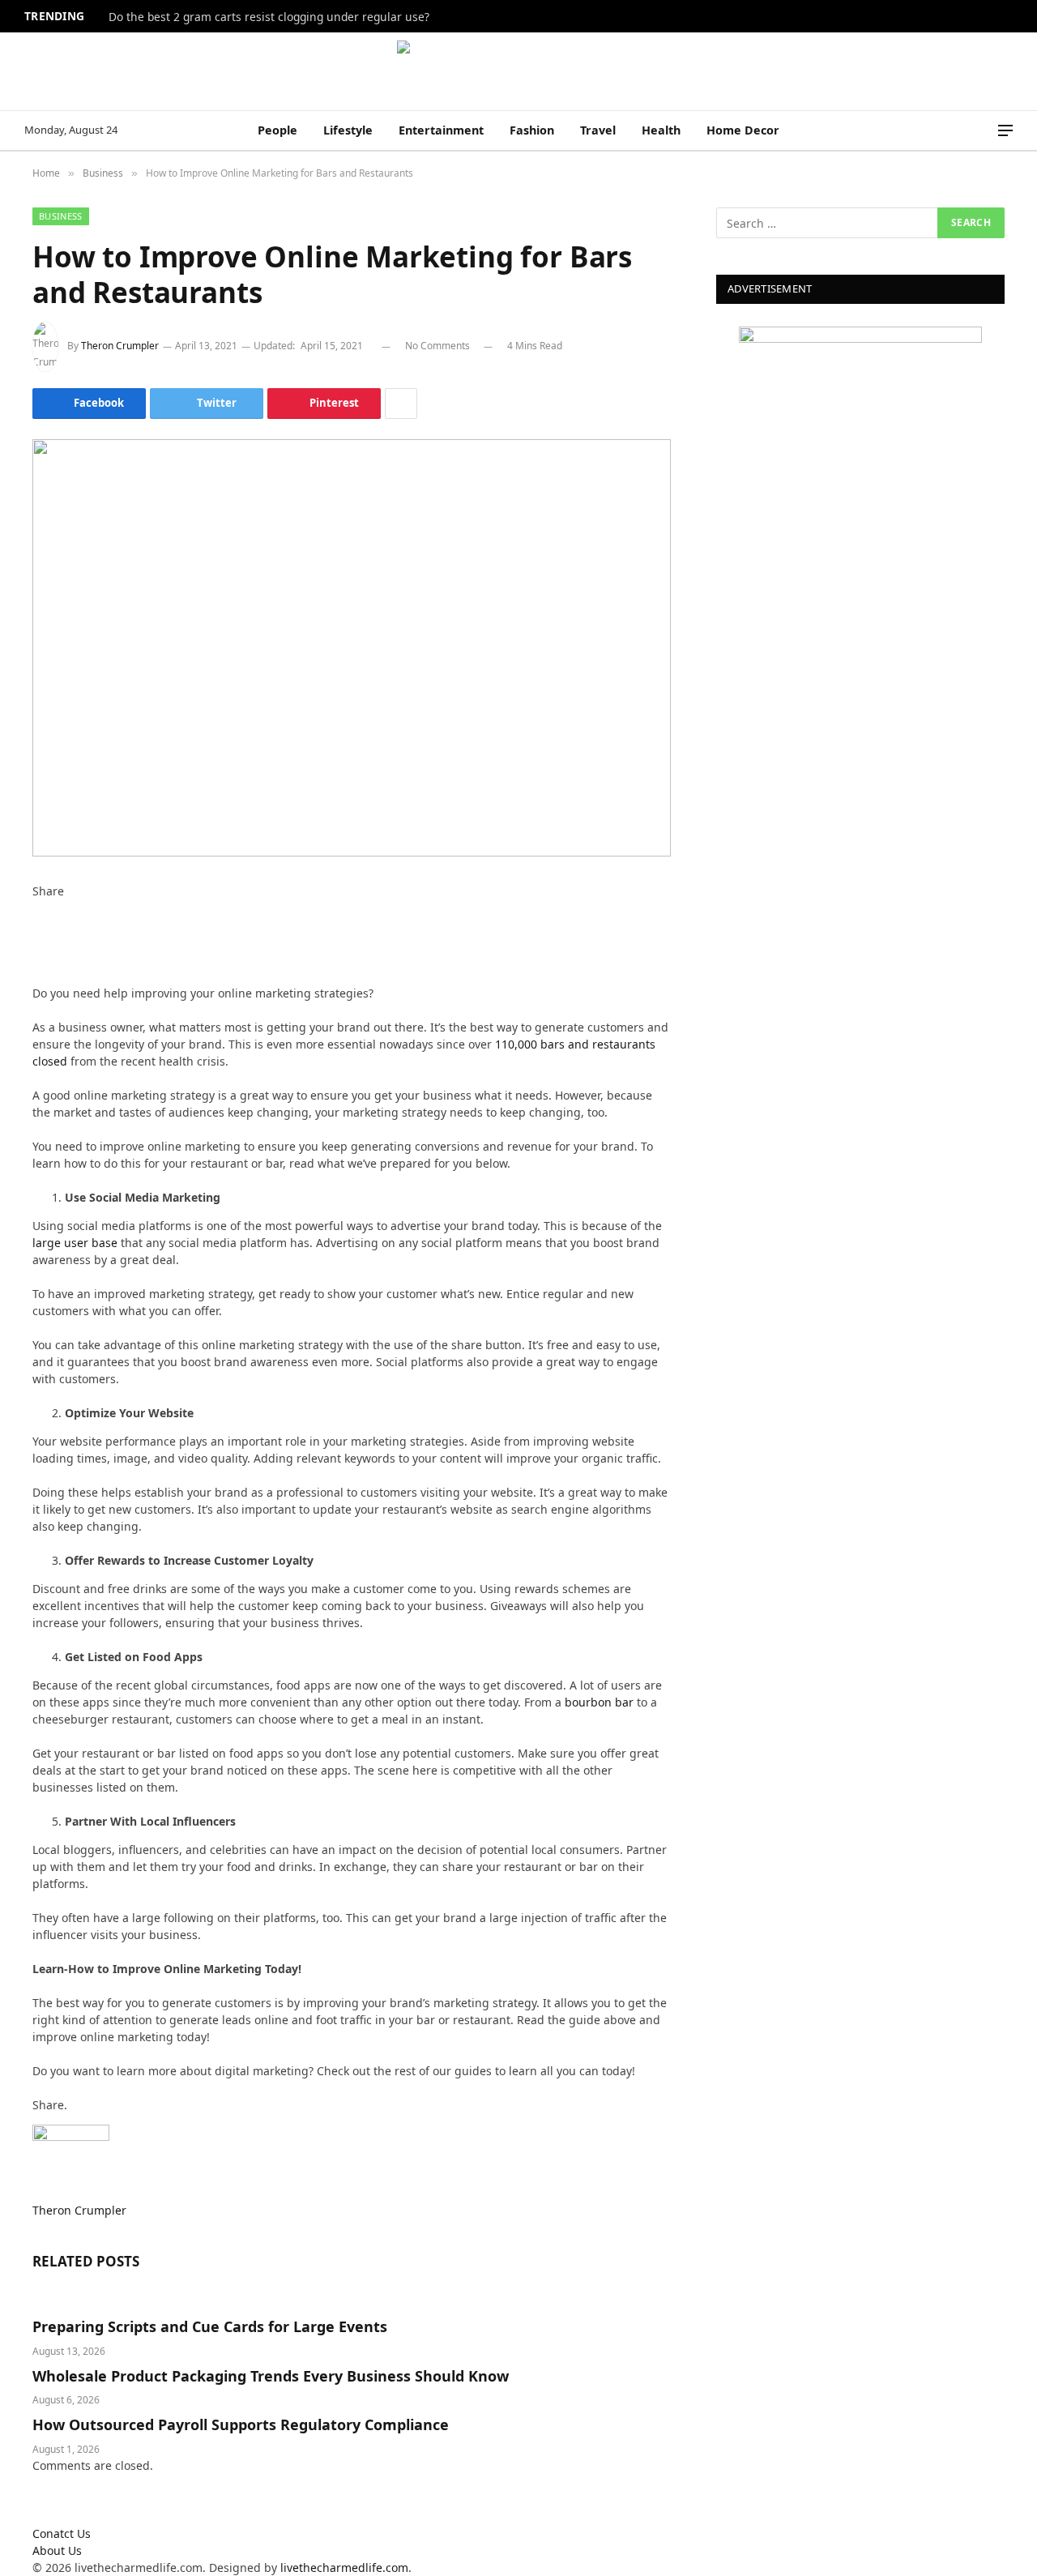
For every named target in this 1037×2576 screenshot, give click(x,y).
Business (61, 216)
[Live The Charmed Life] (518, 71)
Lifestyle (348, 130)
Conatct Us (62, 2533)
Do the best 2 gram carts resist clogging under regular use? (269, 17)
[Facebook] (37, 908)
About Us (57, 2550)
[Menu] (1005, 131)
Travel (598, 130)
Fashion (532, 130)
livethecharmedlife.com (344, 2567)
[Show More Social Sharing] (401, 404)
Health (661, 130)
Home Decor (743, 130)
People (277, 130)
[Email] (37, 976)
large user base (75, 1243)
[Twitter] (37, 925)
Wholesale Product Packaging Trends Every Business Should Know (271, 2376)
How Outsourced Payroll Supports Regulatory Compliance (241, 2424)
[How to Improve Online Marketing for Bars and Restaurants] (352, 648)
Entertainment (441, 130)
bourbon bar (599, 1702)
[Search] (983, 131)
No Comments (437, 346)
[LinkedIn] (37, 942)
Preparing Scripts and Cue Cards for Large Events (210, 2326)
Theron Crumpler (120, 346)
